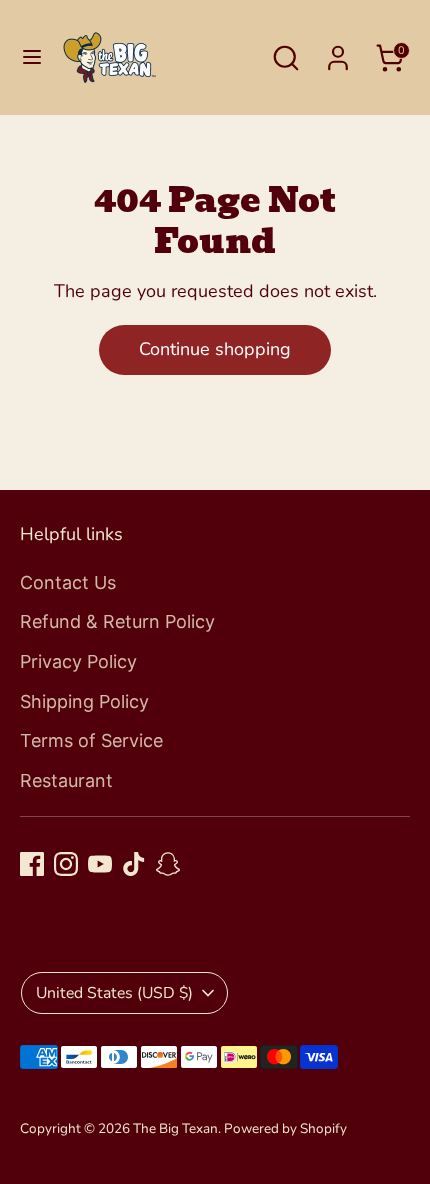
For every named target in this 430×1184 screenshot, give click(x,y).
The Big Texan (175, 1128)
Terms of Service (91, 740)
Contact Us (68, 582)
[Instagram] (66, 864)
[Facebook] (32, 864)
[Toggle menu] (32, 57)
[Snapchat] (168, 864)
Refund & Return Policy (117, 621)
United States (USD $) (114, 993)
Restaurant (66, 780)
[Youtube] (100, 864)
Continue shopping (215, 349)
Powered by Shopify (285, 1128)
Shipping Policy (84, 701)
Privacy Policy (78, 661)
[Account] (338, 52)
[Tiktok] (134, 864)
